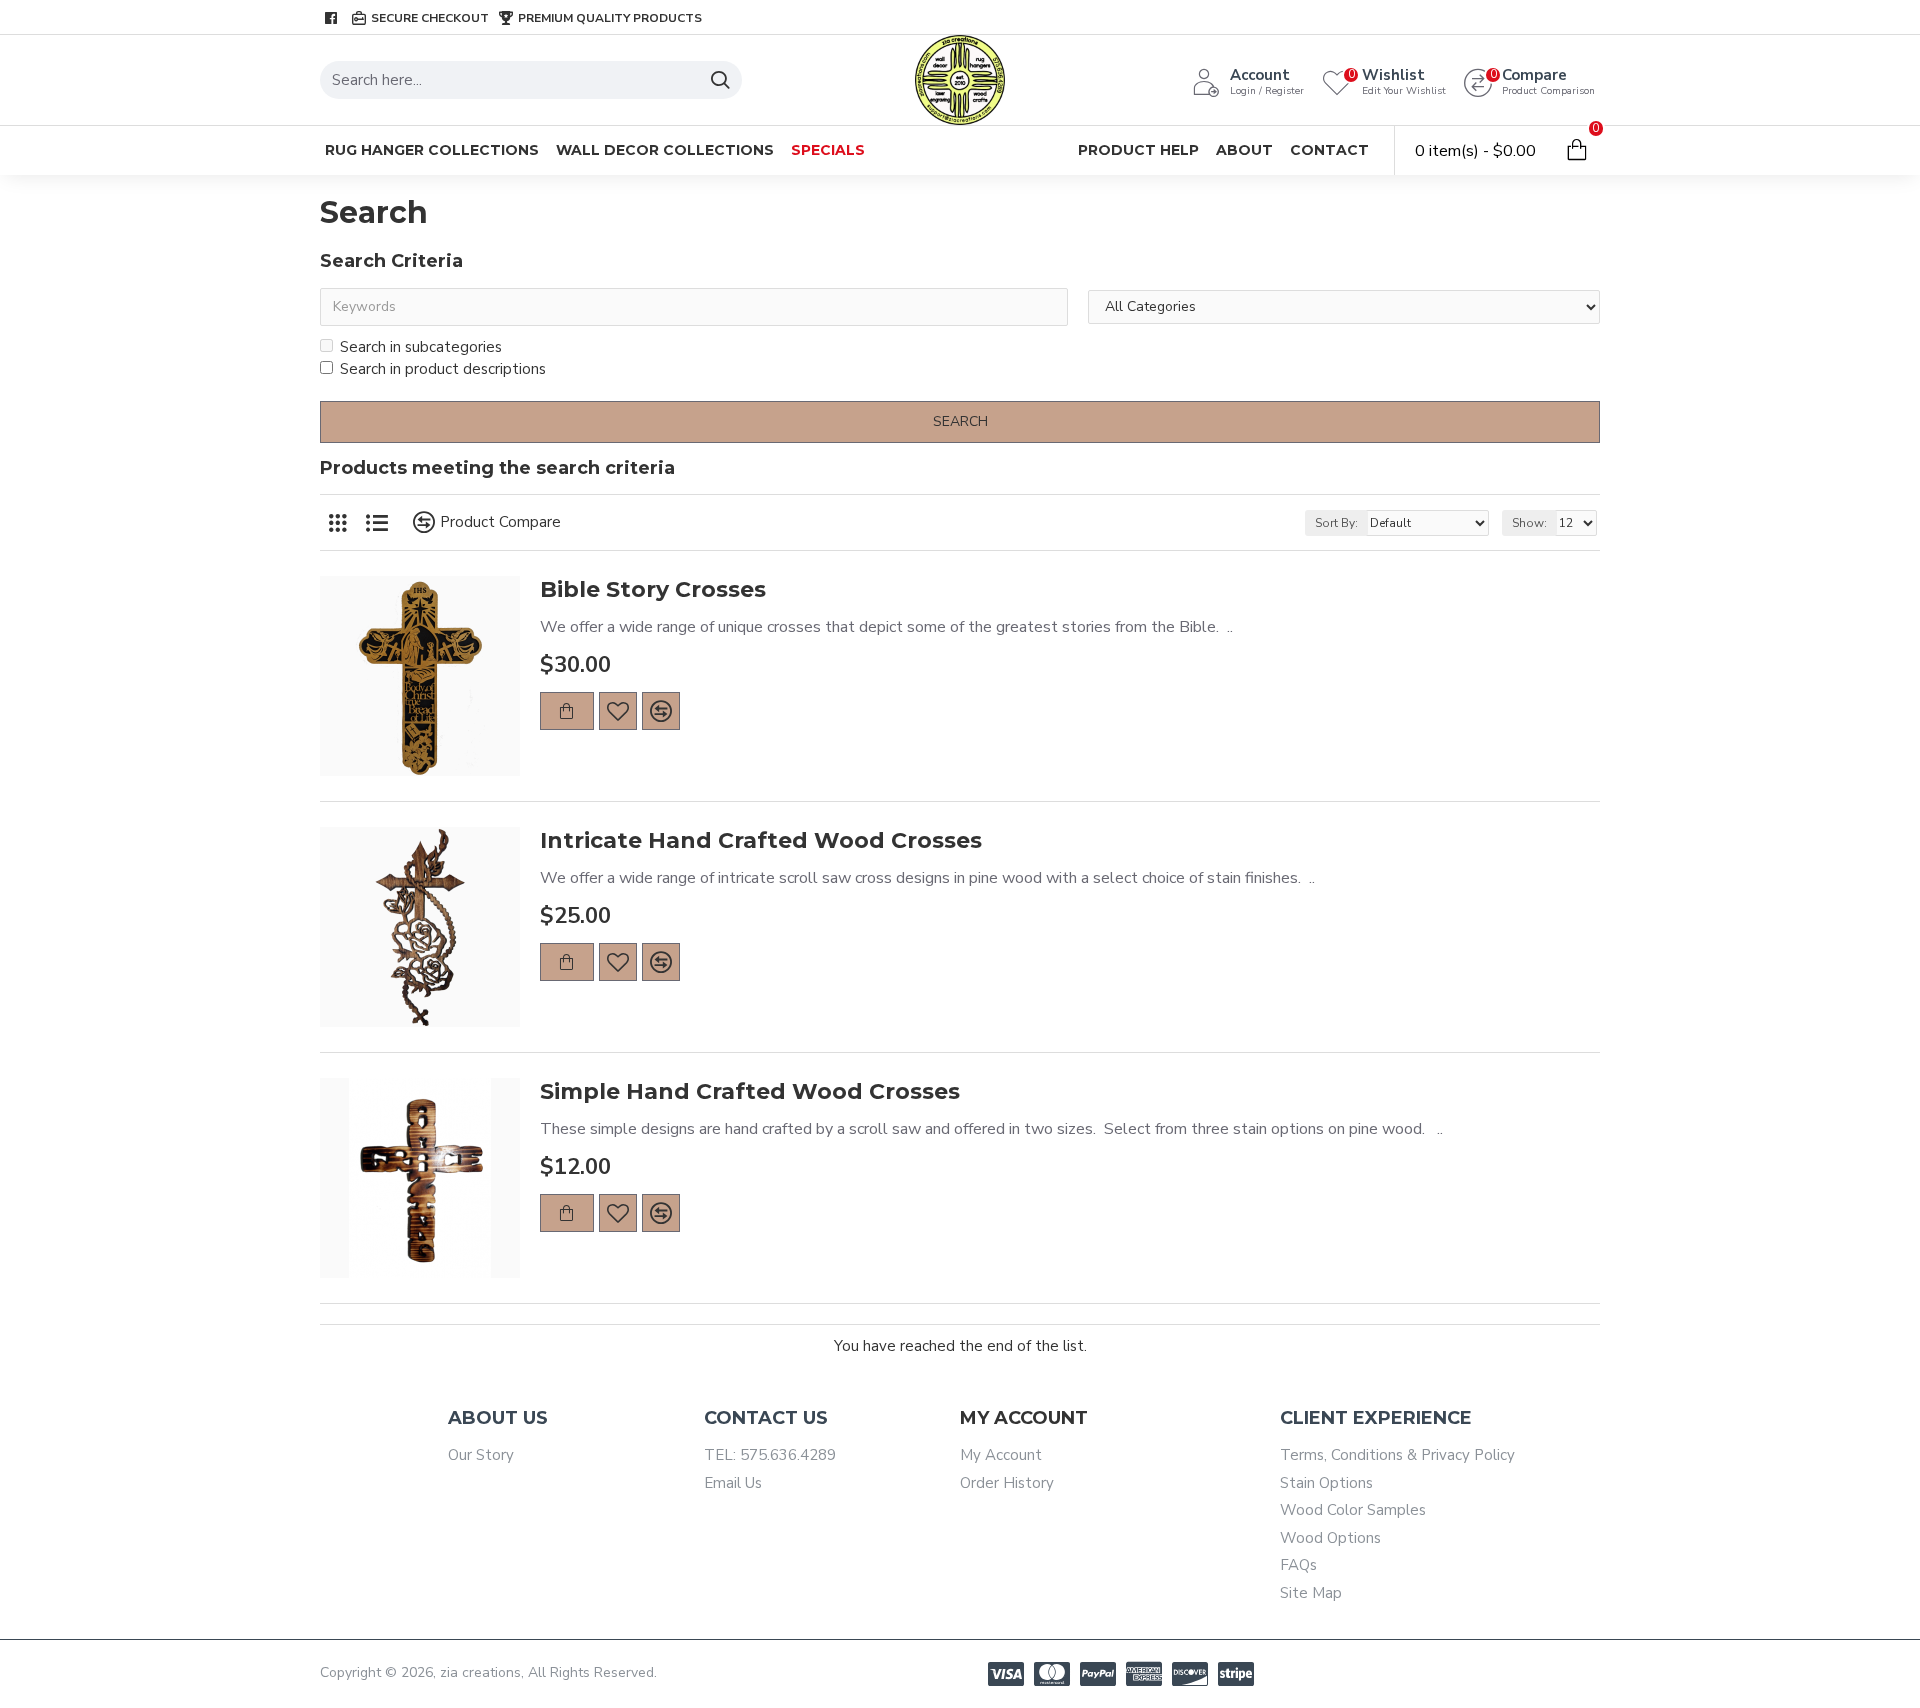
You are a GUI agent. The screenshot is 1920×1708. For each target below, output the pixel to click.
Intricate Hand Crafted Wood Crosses (761, 840)
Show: (1529, 523)
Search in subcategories (421, 347)
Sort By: (1336, 523)
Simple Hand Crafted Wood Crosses (750, 1091)
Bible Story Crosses (653, 589)
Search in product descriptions (443, 369)
